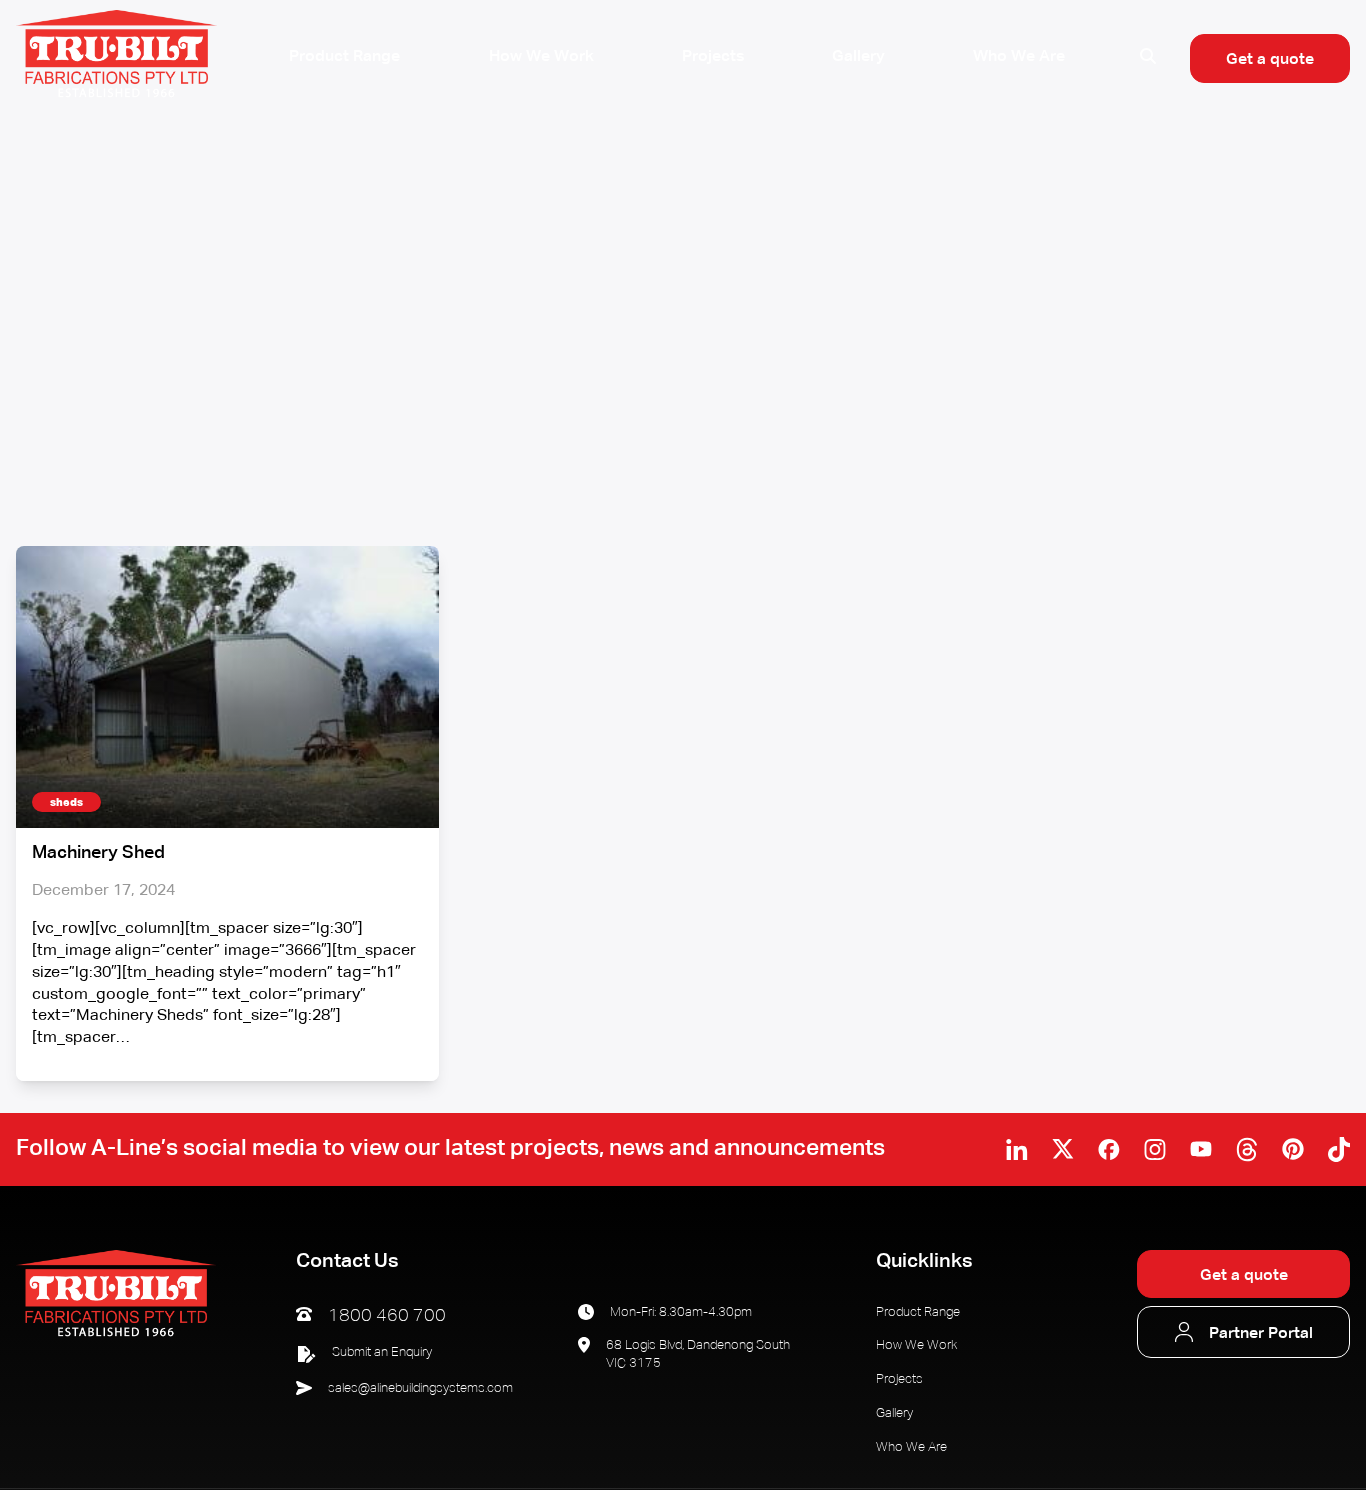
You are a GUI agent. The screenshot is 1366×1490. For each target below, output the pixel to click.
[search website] (1148, 58)
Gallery (858, 57)
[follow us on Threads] (1247, 1149)
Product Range (344, 57)
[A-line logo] (116, 1335)
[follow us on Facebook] (1109, 1149)
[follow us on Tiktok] (1339, 1149)
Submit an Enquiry (382, 1352)
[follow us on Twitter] (1063, 1148)
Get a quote (1270, 59)
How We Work (541, 57)
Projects (713, 57)
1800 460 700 (387, 1316)
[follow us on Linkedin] (1017, 1149)
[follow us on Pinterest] (1293, 1149)
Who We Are (1019, 57)
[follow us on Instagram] (1155, 1149)
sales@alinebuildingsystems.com (420, 1388)
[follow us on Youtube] (1201, 1149)
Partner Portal (1261, 1333)
